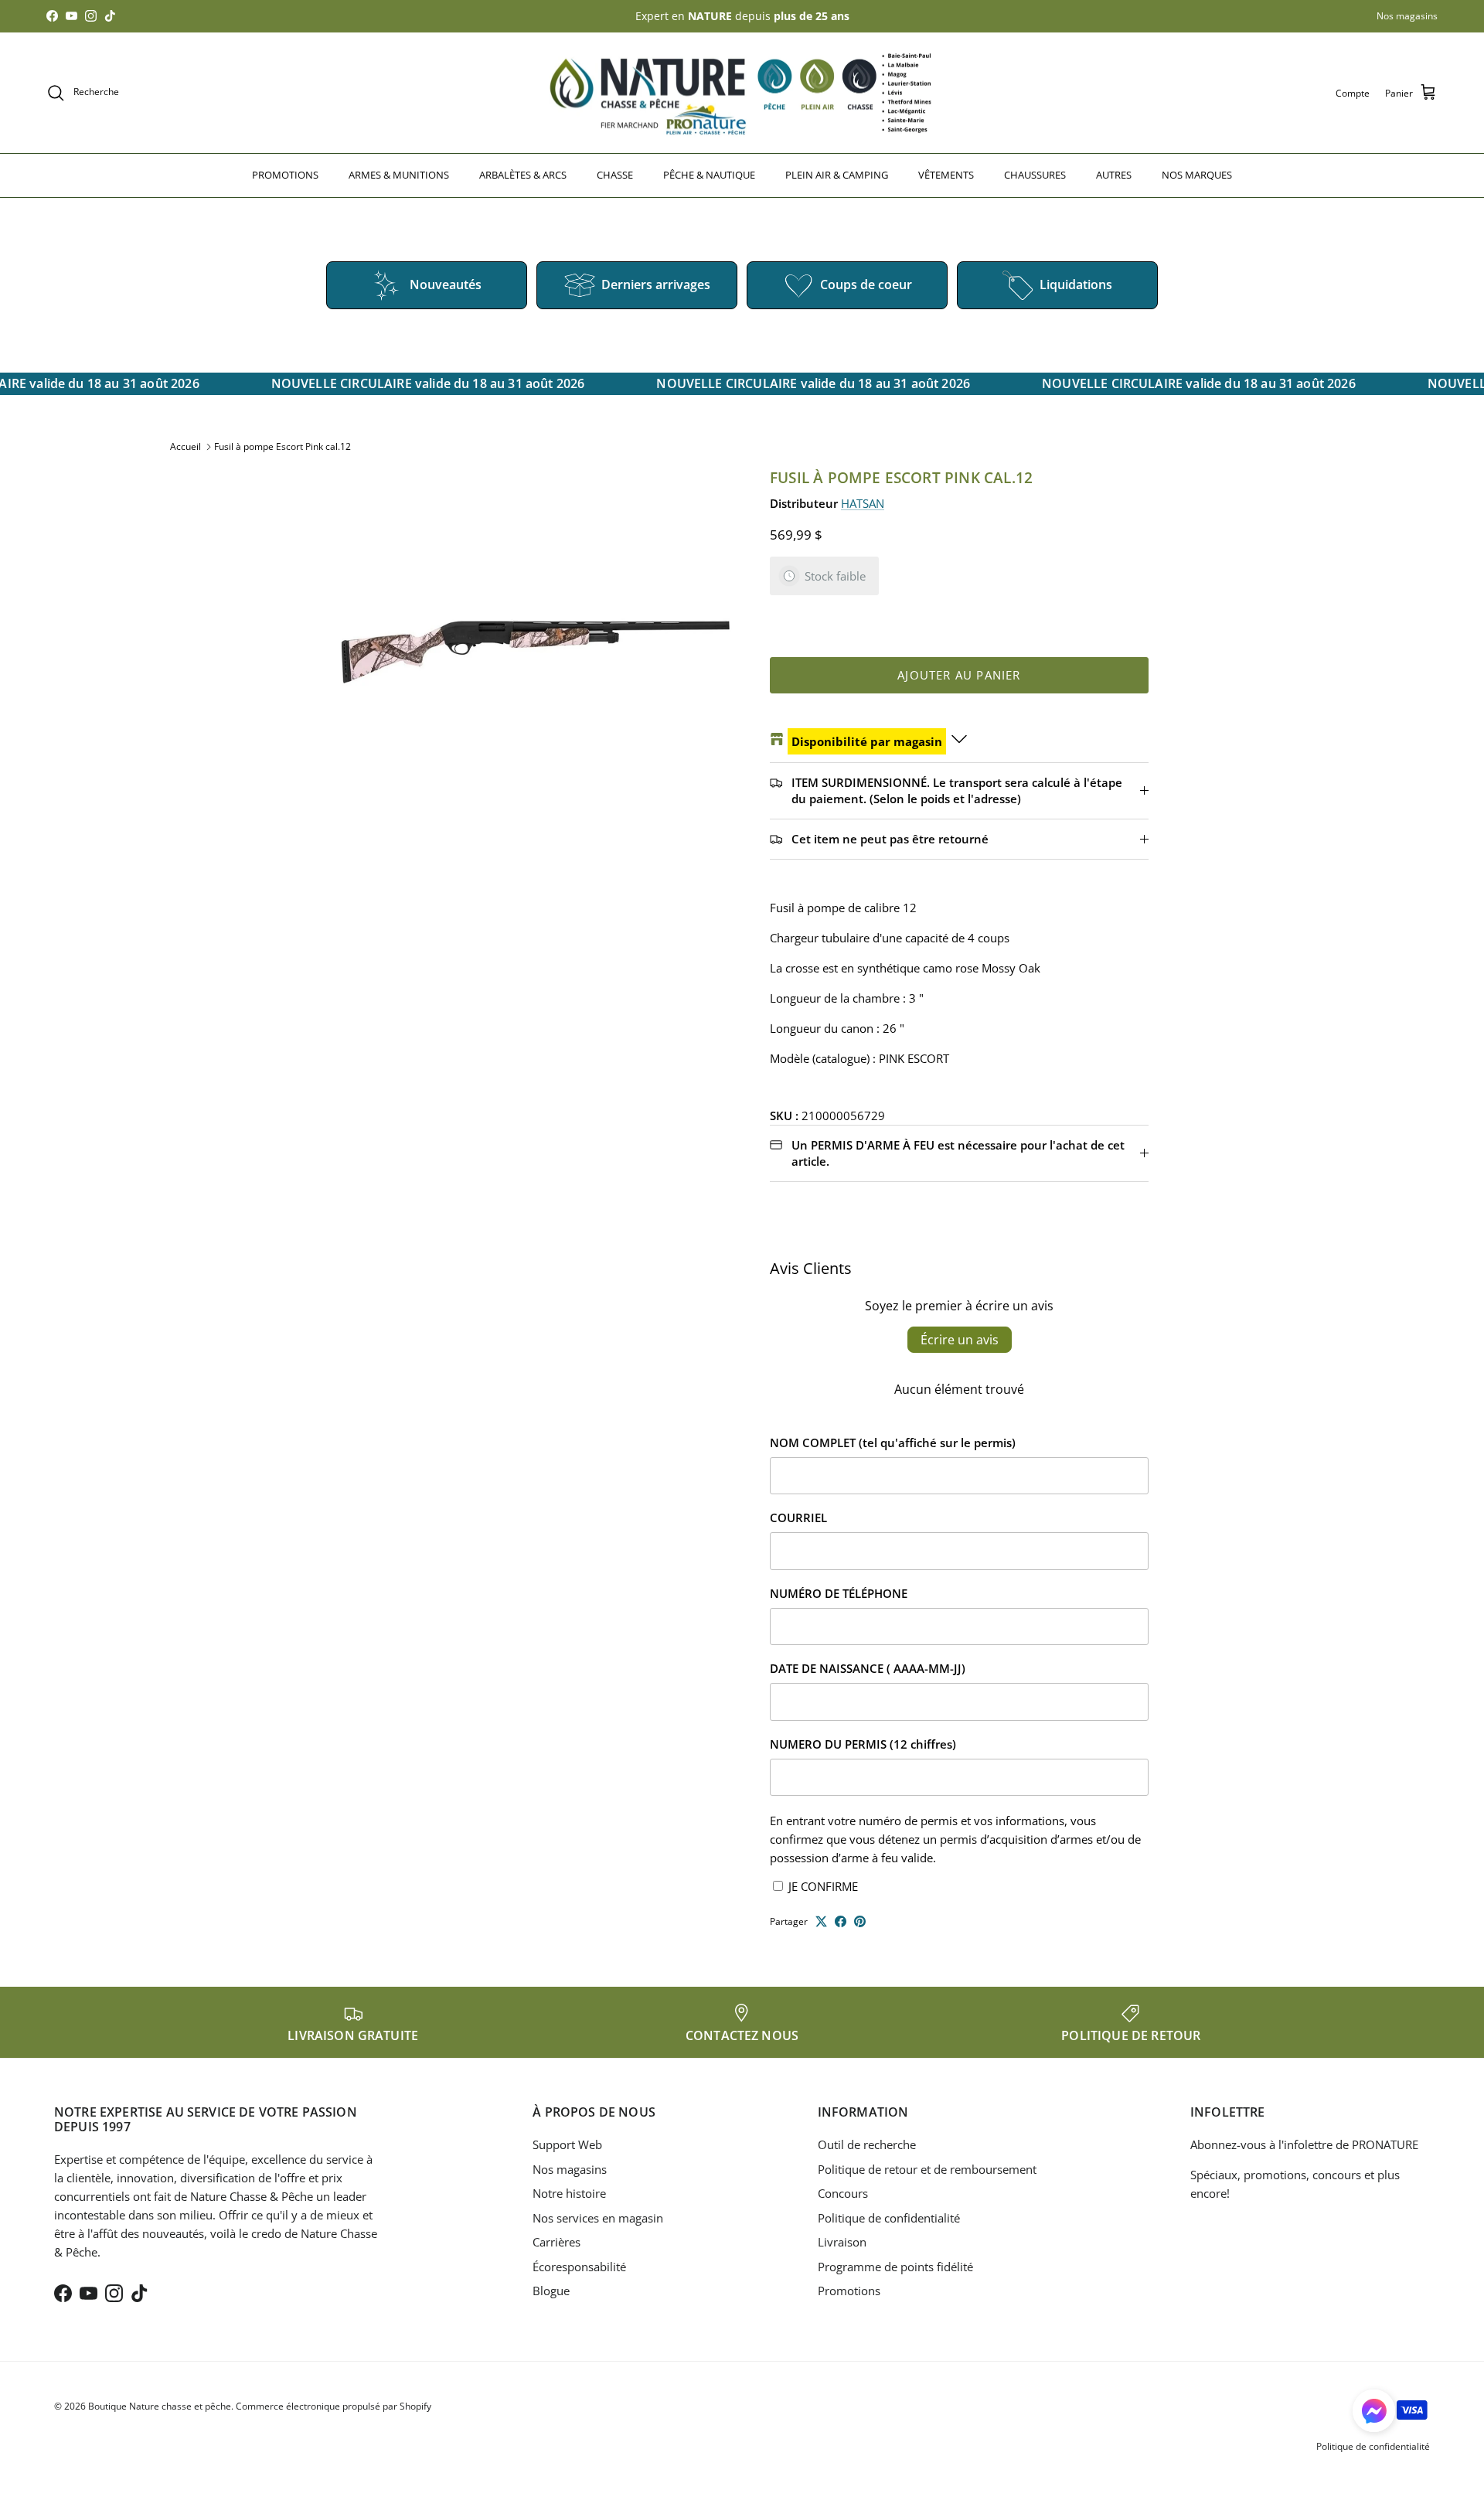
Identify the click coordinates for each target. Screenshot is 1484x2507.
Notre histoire (569, 2193)
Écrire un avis (960, 1340)
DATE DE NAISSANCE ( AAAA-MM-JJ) (868, 1668)
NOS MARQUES (1197, 175)
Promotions (849, 2291)
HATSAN (863, 503)
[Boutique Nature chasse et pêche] (742, 93)
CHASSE (615, 175)
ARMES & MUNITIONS (399, 175)
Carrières (556, 2242)
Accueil (185, 446)
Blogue (551, 2291)
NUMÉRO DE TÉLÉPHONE (839, 1593)
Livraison (842, 2242)
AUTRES (1114, 175)
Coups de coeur (866, 284)
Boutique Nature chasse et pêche (160, 2406)
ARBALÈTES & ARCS (523, 175)
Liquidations (1076, 284)
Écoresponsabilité (579, 2267)
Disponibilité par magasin (867, 741)
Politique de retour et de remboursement (927, 2169)
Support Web (567, 2144)
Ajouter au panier (959, 675)
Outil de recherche (867, 2144)
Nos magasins (1407, 16)
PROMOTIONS (285, 175)
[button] (1374, 2411)
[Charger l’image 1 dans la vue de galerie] (536, 634)
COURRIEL (798, 1517)
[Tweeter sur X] (821, 1921)
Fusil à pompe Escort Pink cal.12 (283, 446)
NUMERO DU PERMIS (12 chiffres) (863, 1744)
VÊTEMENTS (946, 175)
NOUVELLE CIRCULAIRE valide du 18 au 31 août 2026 (418, 383)
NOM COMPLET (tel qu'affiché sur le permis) (893, 1443)
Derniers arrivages (656, 284)
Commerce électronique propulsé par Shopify (334, 2406)
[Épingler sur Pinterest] (860, 1921)
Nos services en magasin (598, 2218)
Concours (843, 2193)
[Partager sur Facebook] (841, 1921)
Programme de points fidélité (895, 2267)
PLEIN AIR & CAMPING (837, 175)
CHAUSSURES (1035, 175)
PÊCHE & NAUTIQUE (709, 175)
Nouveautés (446, 284)
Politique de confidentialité (889, 2218)
